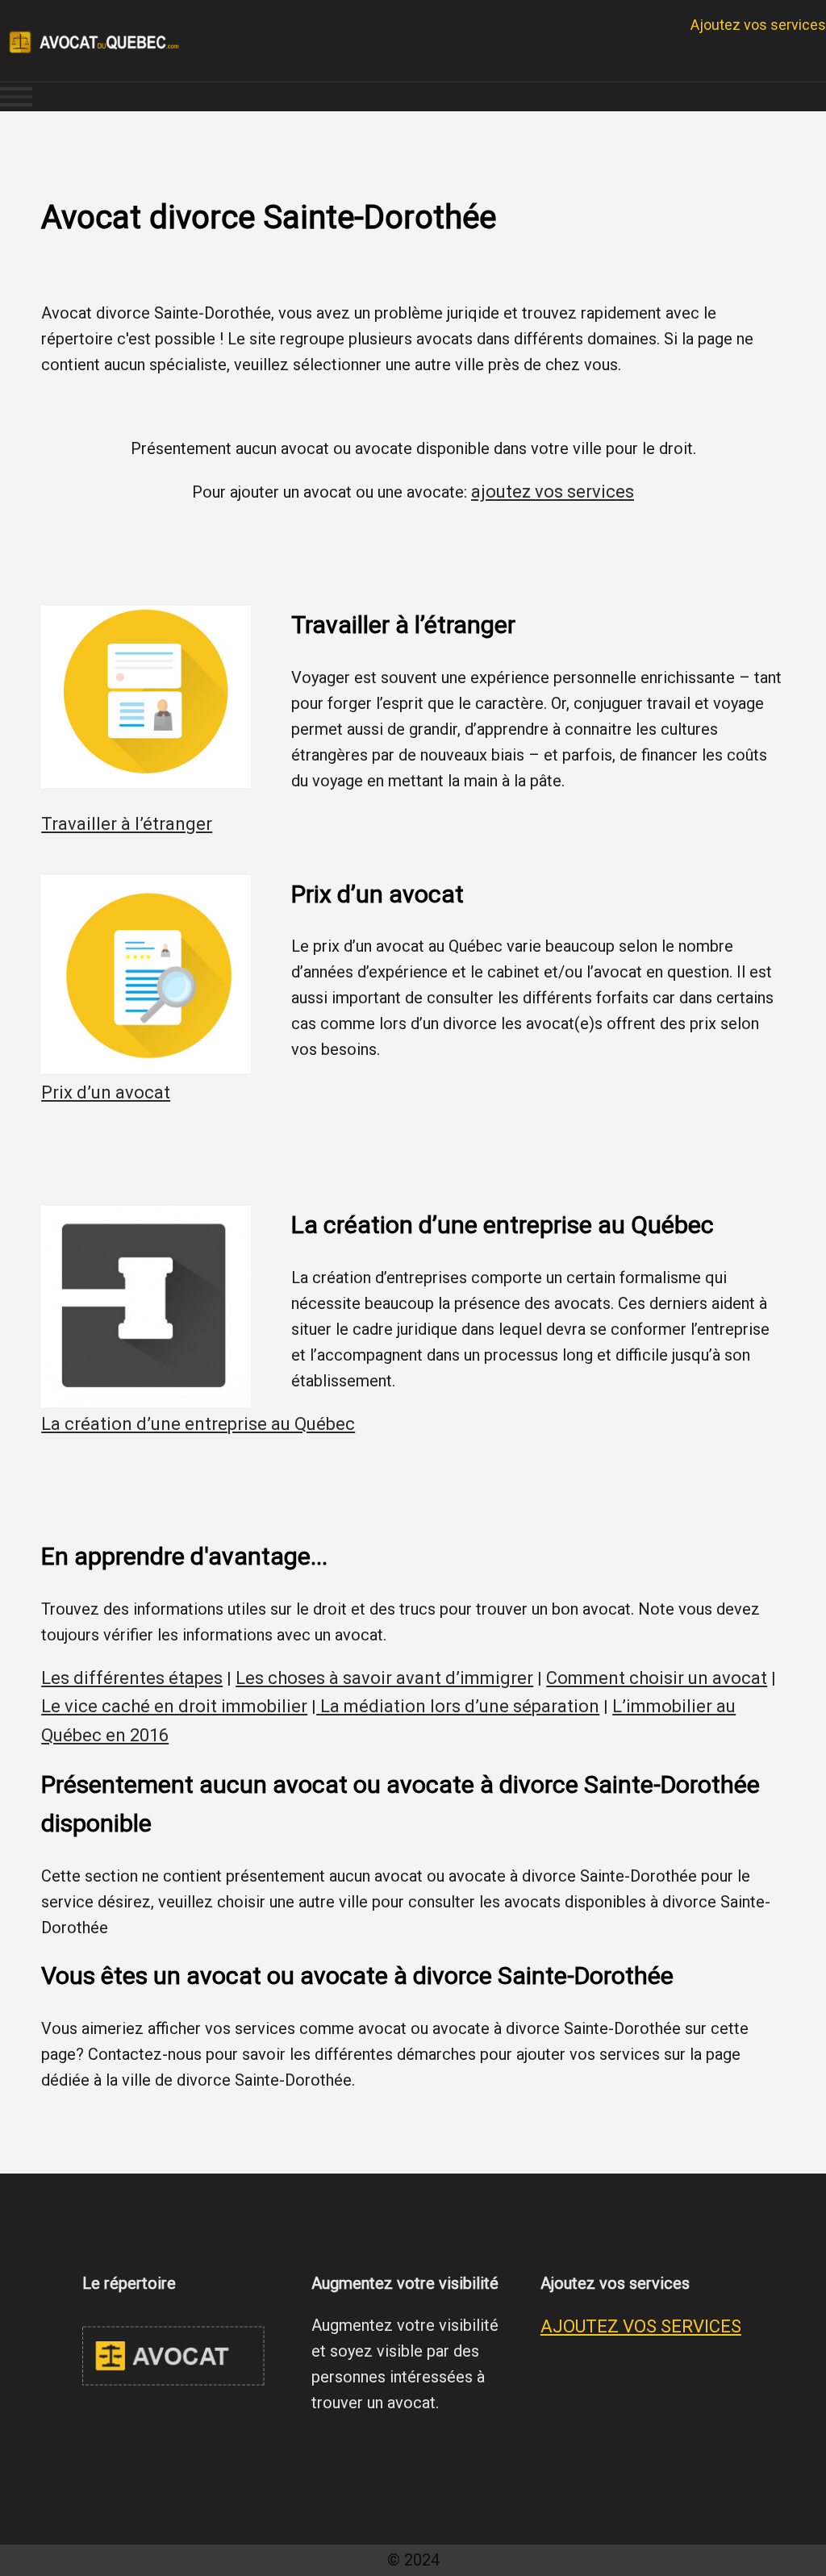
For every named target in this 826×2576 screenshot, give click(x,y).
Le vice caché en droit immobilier (174, 1706)
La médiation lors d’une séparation (458, 1706)
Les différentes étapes (132, 1678)
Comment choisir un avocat (657, 1678)
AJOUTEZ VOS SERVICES (641, 2326)
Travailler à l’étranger (127, 824)
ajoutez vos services (553, 492)
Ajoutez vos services (758, 25)
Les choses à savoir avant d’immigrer (384, 1678)
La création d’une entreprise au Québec (198, 1424)
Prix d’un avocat (106, 1092)
